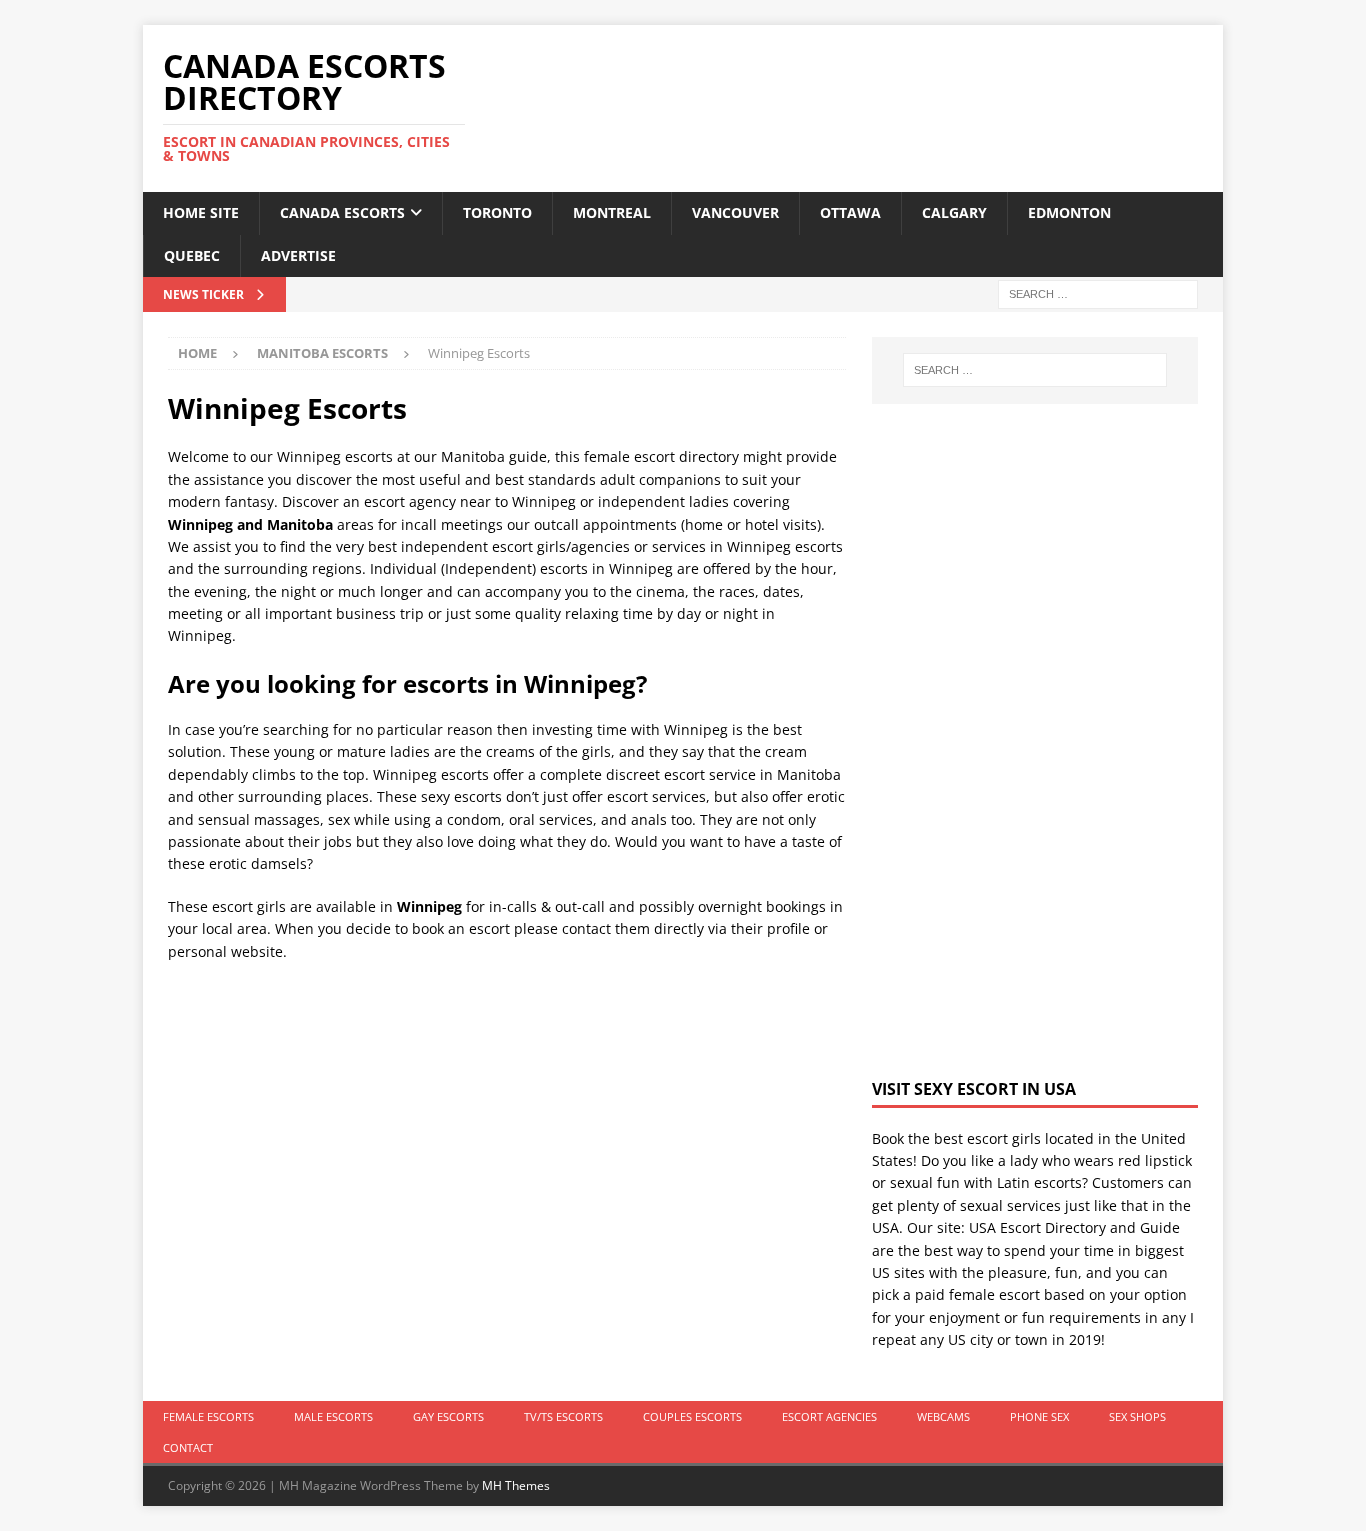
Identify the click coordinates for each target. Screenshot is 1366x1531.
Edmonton (1069, 212)
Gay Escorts (448, 1416)
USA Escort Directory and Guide (1074, 1227)
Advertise (298, 255)
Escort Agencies (829, 1416)
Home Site (201, 212)
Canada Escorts (342, 212)
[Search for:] (1098, 292)
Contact (188, 1447)
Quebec (192, 255)
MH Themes (516, 1485)
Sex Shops (1137, 1416)
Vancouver (735, 212)
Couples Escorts (692, 1416)
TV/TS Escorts (563, 1416)
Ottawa (850, 212)
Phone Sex (1039, 1416)
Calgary (954, 212)
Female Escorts (208, 1416)
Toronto (497, 212)
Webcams (943, 1416)
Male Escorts (333, 1416)
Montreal (612, 212)
